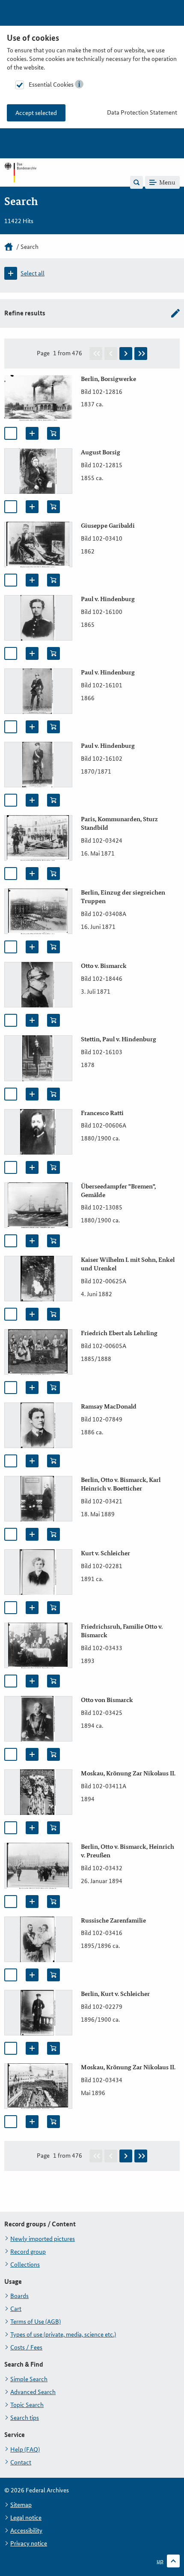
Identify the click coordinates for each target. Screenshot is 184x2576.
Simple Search (29, 2379)
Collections (25, 2265)
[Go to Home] (20, 182)
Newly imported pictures (43, 2239)
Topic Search (27, 2405)
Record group (28, 2252)
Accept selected (36, 113)
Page (43, 353)
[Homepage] (9, 247)
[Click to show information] (79, 84)
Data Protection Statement (142, 112)
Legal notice (26, 2518)
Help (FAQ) (25, 2449)
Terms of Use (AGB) (36, 2322)
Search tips (25, 2418)
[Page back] (111, 354)
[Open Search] (137, 182)
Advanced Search (33, 2392)
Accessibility (26, 2531)
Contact (21, 2462)
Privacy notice (29, 2543)
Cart (16, 2309)
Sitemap (21, 2505)
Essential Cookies (51, 85)
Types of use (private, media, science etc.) (63, 2334)
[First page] (96, 354)
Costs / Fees (26, 2347)
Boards (19, 2296)
